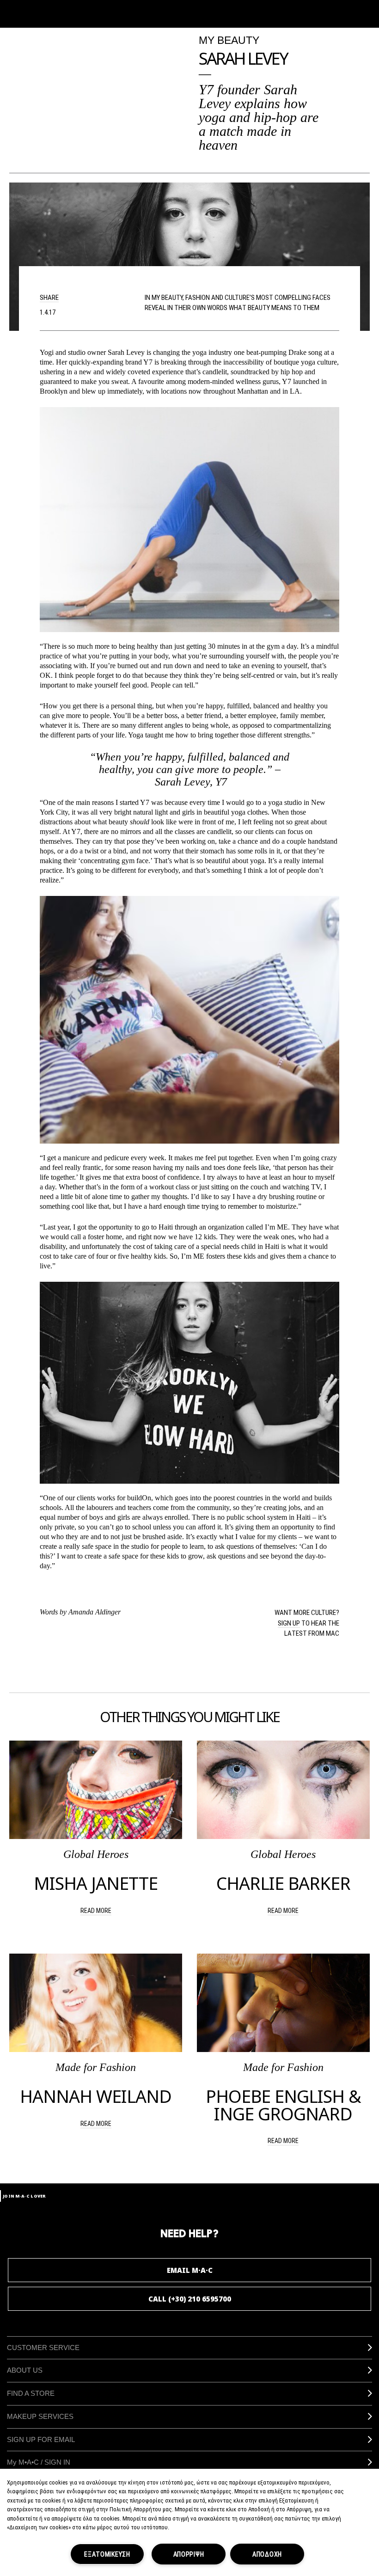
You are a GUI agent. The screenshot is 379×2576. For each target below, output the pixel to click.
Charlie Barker (283, 1883)
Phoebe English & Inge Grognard (283, 2105)
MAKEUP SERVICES (40, 2416)
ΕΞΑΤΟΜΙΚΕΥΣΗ (107, 2554)
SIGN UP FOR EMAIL (41, 2439)
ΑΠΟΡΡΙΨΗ (189, 2554)
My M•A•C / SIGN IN (39, 2462)
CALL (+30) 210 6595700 (190, 2299)
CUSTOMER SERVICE (43, 2348)
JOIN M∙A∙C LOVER (24, 2196)
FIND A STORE (31, 2393)
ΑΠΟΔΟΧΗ (267, 2554)
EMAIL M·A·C (190, 2270)
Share (49, 297)
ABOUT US (25, 2370)
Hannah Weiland (96, 2096)
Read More (96, 1910)
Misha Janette (96, 1883)
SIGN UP (289, 1623)
